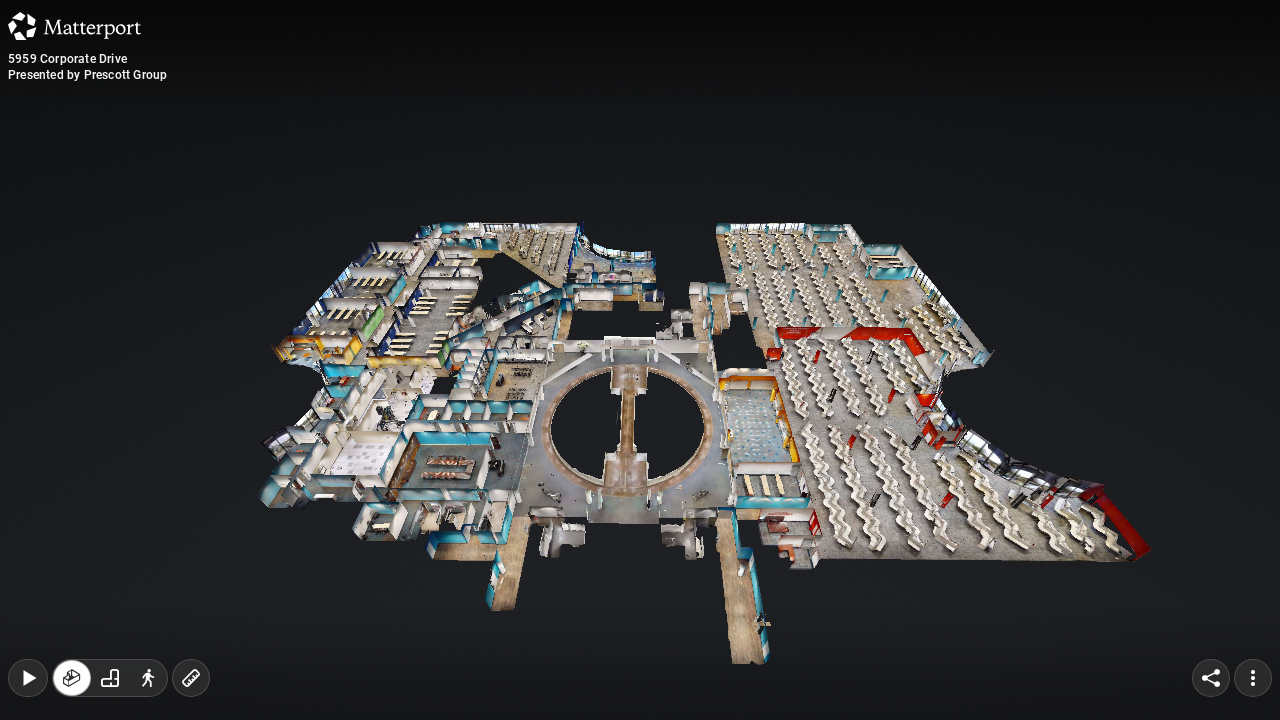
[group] (110, 678)
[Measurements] (191, 678)
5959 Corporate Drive (67, 59)
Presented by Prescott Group (87, 75)
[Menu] (1253, 678)
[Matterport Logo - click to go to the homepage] (74, 26)
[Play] (28, 678)
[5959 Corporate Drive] (640, 360)
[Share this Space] (1211, 678)
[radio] (72, 678)
